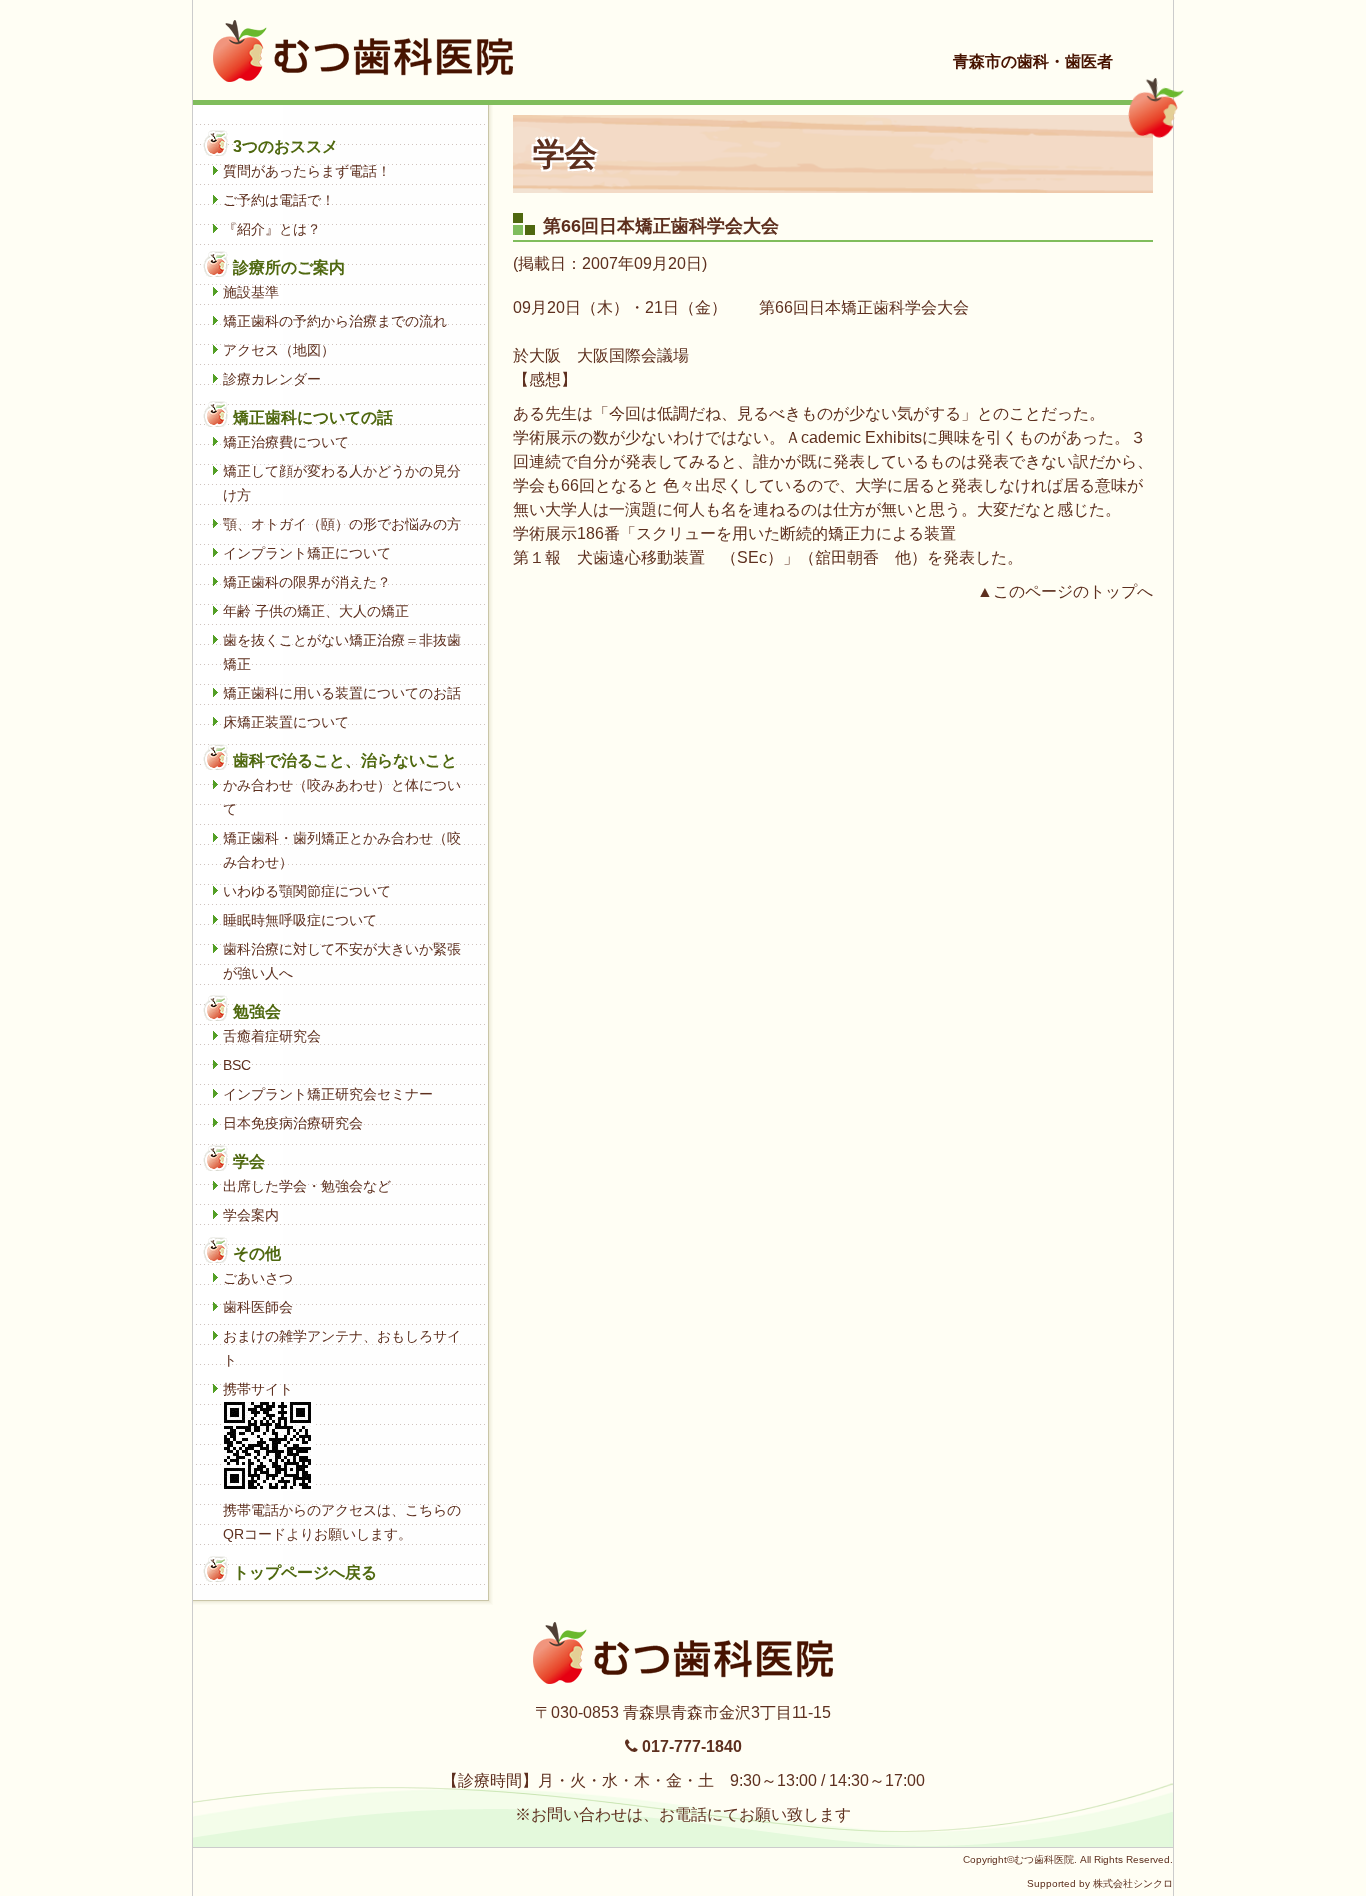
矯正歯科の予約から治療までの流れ (335, 321)
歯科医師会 (258, 1307)
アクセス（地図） (279, 350)
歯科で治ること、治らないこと (345, 760)
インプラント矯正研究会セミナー (328, 1094)
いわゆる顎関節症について (307, 891)
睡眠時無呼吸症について (300, 920)
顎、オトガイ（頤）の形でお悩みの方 (342, 524)
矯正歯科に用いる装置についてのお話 (342, 693)
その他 (257, 1253)
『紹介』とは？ (272, 229)
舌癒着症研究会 (272, 1036)
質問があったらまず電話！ (307, 171)
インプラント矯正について (307, 553)
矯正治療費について (286, 442)
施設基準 (251, 292)
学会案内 (251, 1215)
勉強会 (257, 1011)
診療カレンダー (272, 379)
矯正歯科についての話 (313, 417)
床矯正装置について (286, 722)
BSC (237, 1065)
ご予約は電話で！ (279, 200)
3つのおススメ (285, 146)
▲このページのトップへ (1065, 591)
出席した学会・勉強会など (307, 1186)
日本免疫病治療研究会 (293, 1123)
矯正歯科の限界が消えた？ (307, 582)
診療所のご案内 (289, 267)
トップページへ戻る (305, 1572)
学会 (249, 1161)
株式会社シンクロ (1133, 1883)
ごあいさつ (258, 1278)
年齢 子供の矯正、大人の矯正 (316, 611)
